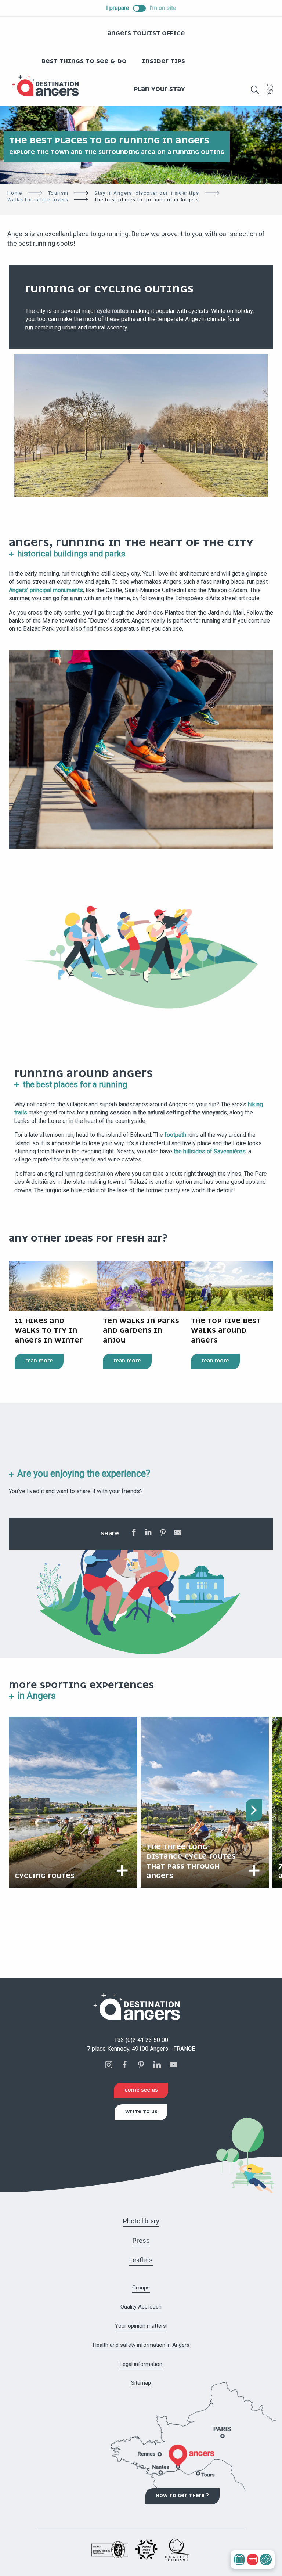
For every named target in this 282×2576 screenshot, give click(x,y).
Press (141, 2240)
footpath (176, 1135)
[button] (255, 90)
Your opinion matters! (141, 2326)
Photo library (141, 2221)
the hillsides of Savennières (210, 1151)
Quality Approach (141, 2307)
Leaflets (141, 2260)
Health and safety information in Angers (141, 2345)
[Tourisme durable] (270, 94)
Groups (141, 2288)
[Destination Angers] (49, 86)
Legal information (141, 2364)
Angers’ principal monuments (46, 590)
